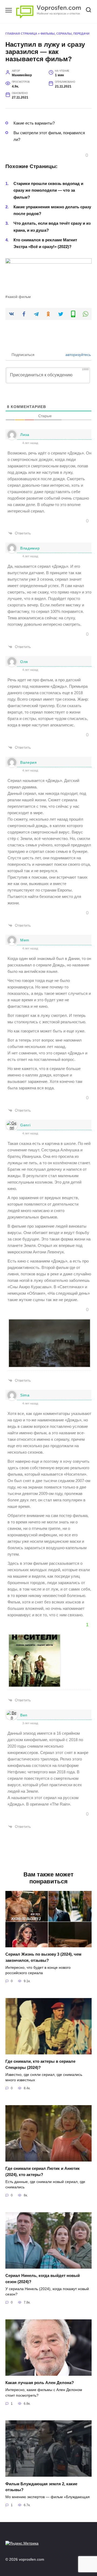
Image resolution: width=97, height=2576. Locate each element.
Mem (25, 940)
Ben (24, 1715)
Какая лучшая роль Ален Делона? (40, 2383)
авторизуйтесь (78, 355)
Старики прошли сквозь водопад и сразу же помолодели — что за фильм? (48, 190)
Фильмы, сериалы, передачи (65, 34)
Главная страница (21, 34)
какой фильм (19, 297)
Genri (25, 1125)
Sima (25, 1395)
